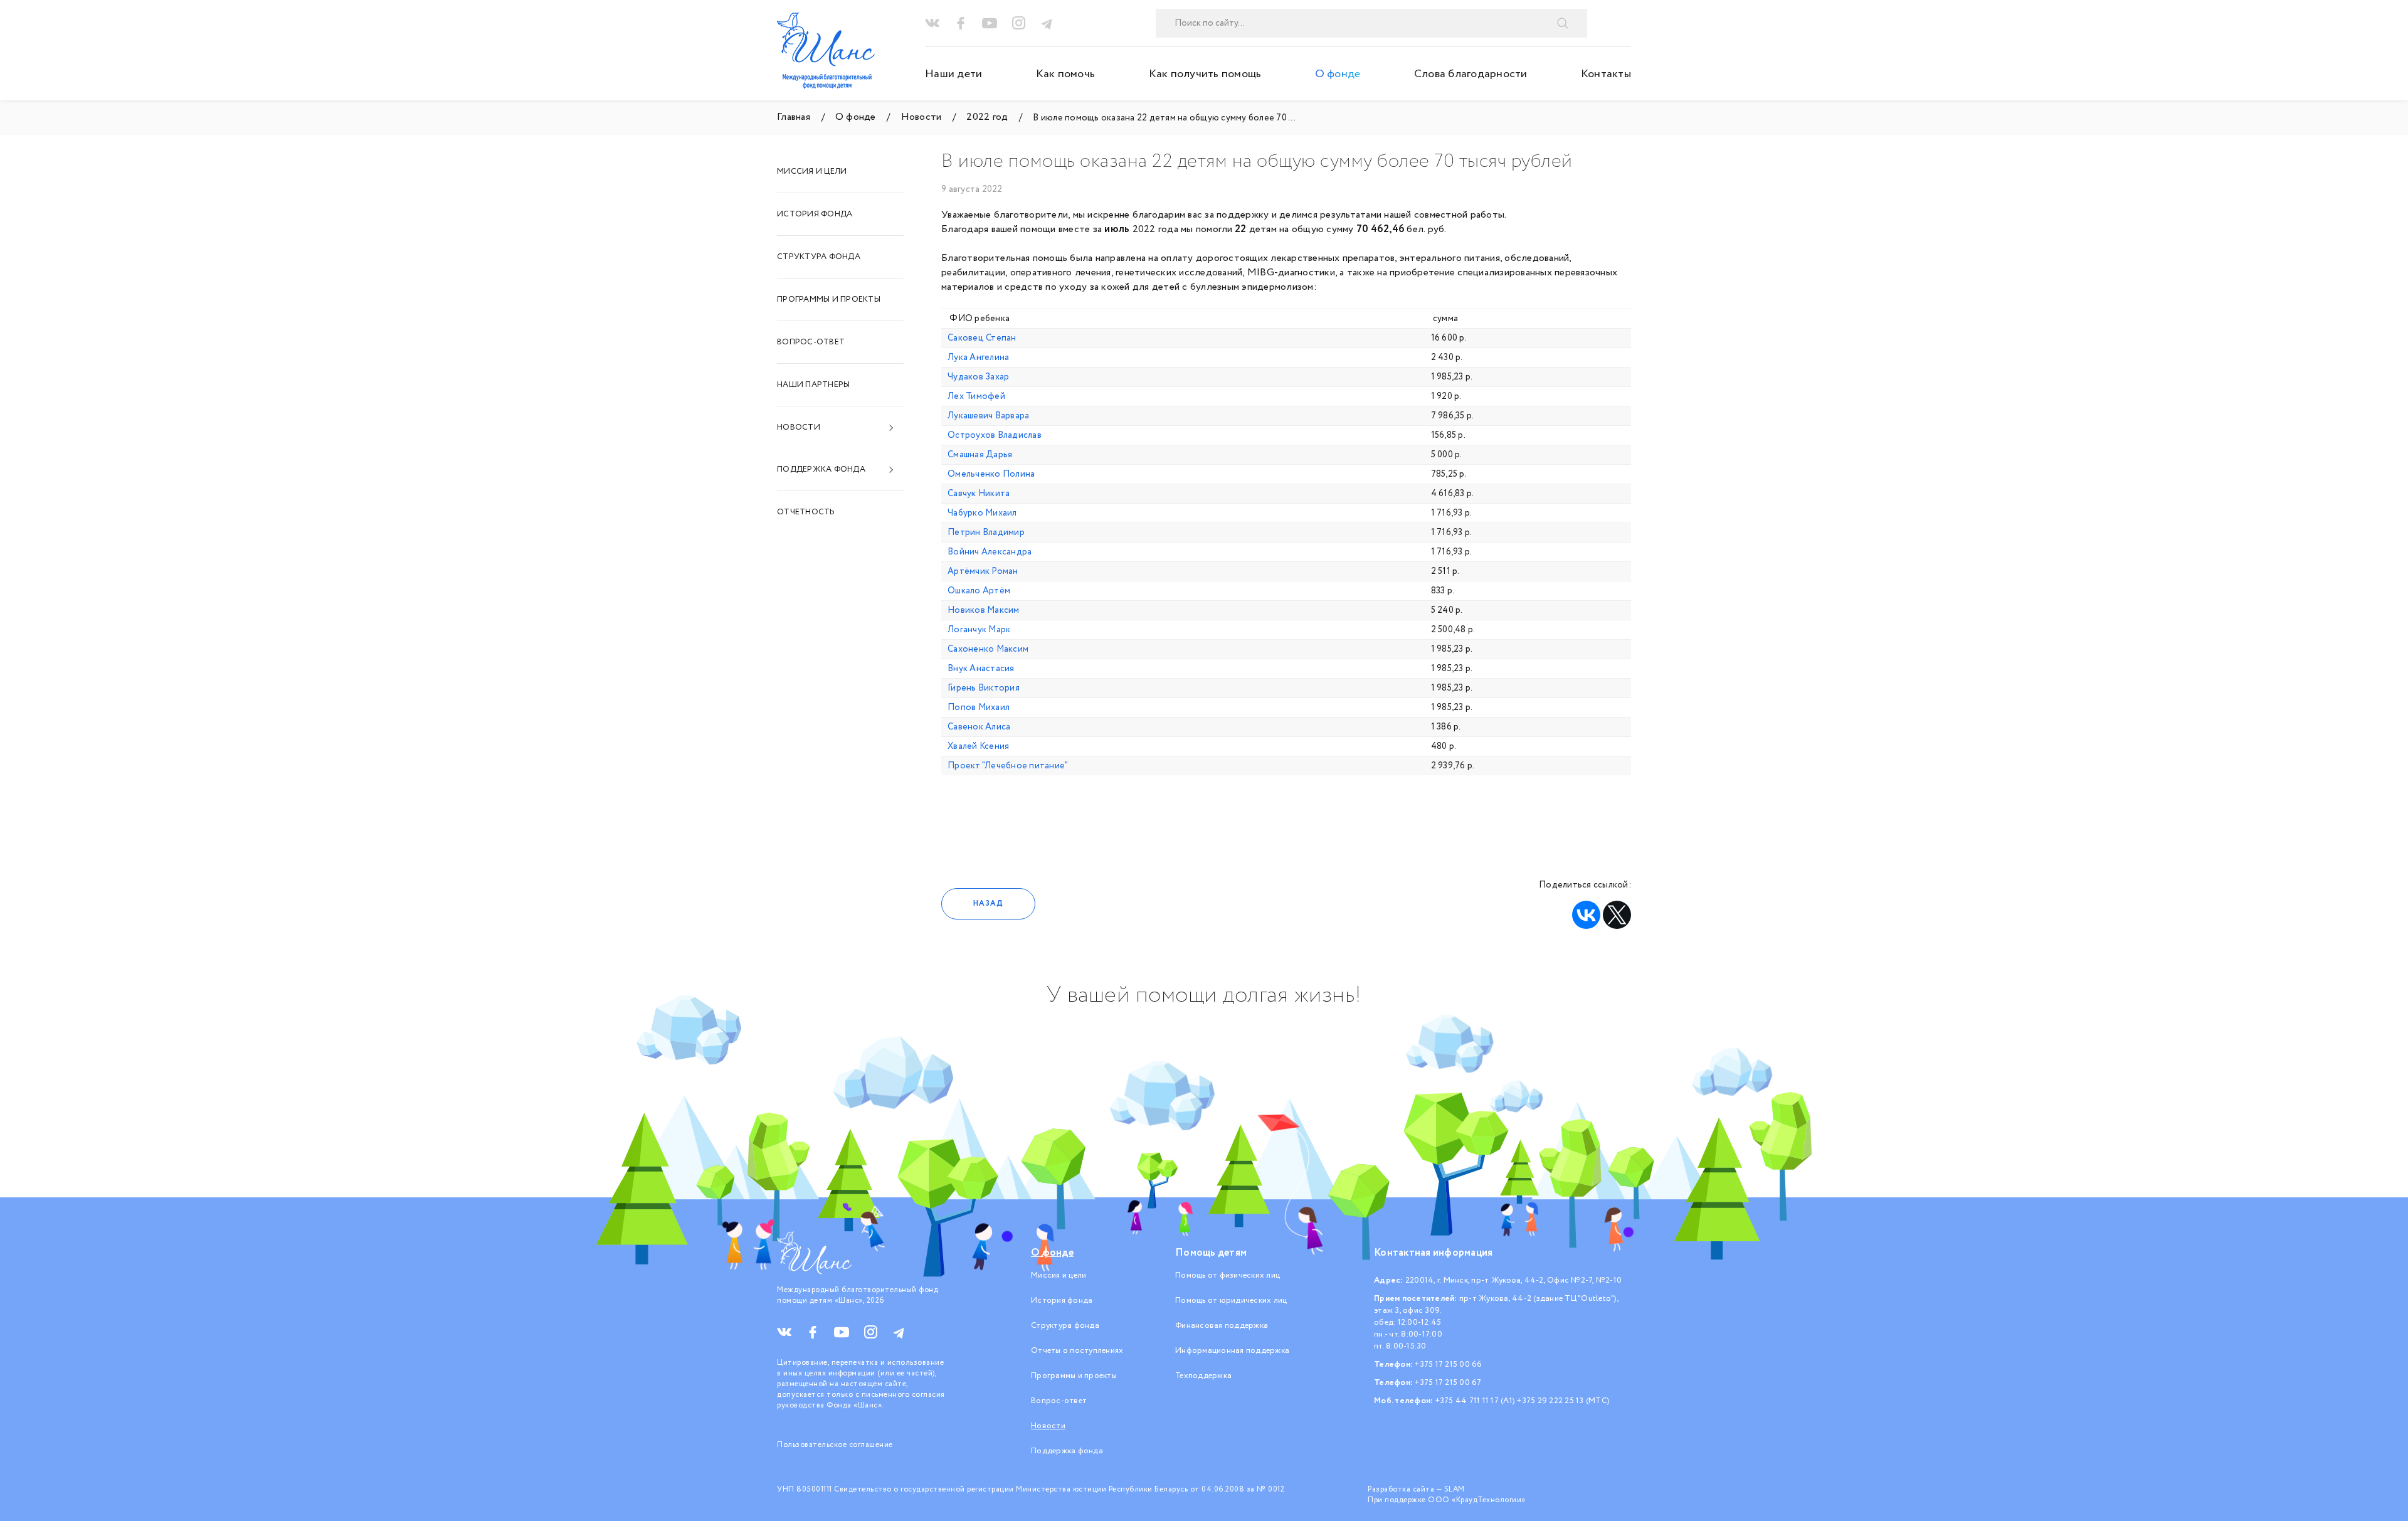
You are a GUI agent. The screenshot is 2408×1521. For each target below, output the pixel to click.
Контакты (1606, 74)
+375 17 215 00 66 (1448, 1365)
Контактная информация (1433, 1253)
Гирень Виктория (984, 688)
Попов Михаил (979, 708)
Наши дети (953, 74)
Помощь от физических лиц (1228, 1275)
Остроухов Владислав (995, 435)
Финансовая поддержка (1222, 1326)
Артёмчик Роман (983, 571)
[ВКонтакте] (1586, 915)
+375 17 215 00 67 (1448, 1383)
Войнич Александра (990, 552)
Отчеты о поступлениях (1077, 1351)
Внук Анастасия (981, 669)
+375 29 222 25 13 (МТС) (1563, 1401)
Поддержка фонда (821, 469)
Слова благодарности (1471, 74)
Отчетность (806, 512)
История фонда (815, 214)
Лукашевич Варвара (988, 416)
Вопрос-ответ (811, 342)
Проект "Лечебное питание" (1008, 766)
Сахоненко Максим (988, 649)
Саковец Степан (982, 338)
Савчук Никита (979, 494)
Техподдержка (1203, 1376)
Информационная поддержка (1232, 1351)
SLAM (1455, 1489)
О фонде (1338, 74)
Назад (988, 904)
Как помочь (1066, 74)
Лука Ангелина (978, 358)
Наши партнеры (813, 385)
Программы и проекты (829, 299)
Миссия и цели (812, 172)
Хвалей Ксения (978, 746)
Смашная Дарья (980, 455)
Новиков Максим (984, 610)
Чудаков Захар (978, 377)
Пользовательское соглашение (835, 1445)
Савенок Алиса (979, 727)
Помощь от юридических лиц (1231, 1301)
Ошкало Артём (979, 591)
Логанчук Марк (979, 630)
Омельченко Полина (991, 474)
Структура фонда (819, 257)
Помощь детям (1211, 1253)
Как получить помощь (1205, 74)
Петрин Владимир (986, 533)
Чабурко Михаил (982, 513)
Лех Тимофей (976, 396)
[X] (1617, 915)
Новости (799, 427)
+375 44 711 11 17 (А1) (1476, 1401)
